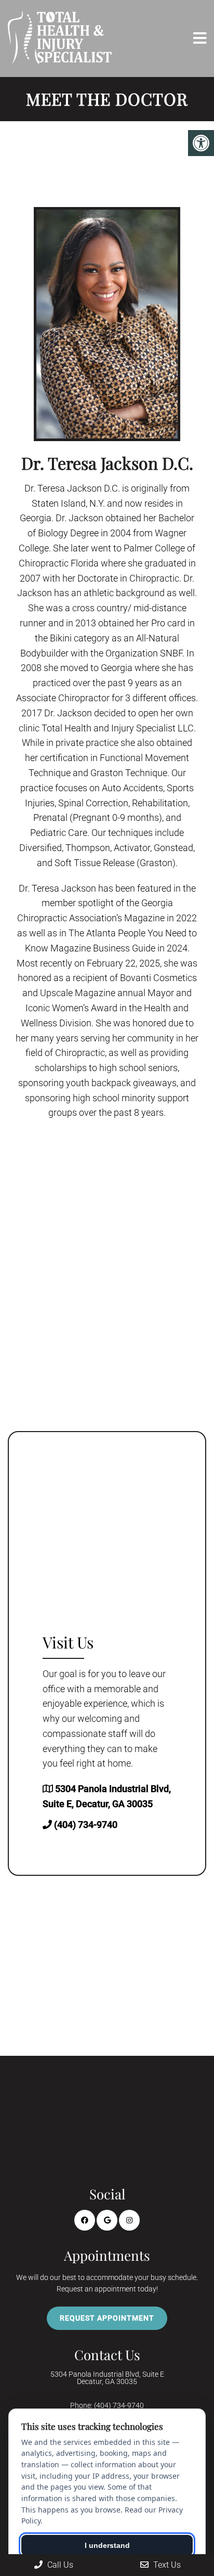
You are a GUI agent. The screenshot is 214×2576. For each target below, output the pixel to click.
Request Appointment (107, 2318)
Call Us (59, 2565)
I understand (107, 2545)
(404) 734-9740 (86, 1825)
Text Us (166, 2565)
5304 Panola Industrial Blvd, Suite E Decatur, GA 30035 (107, 2378)
